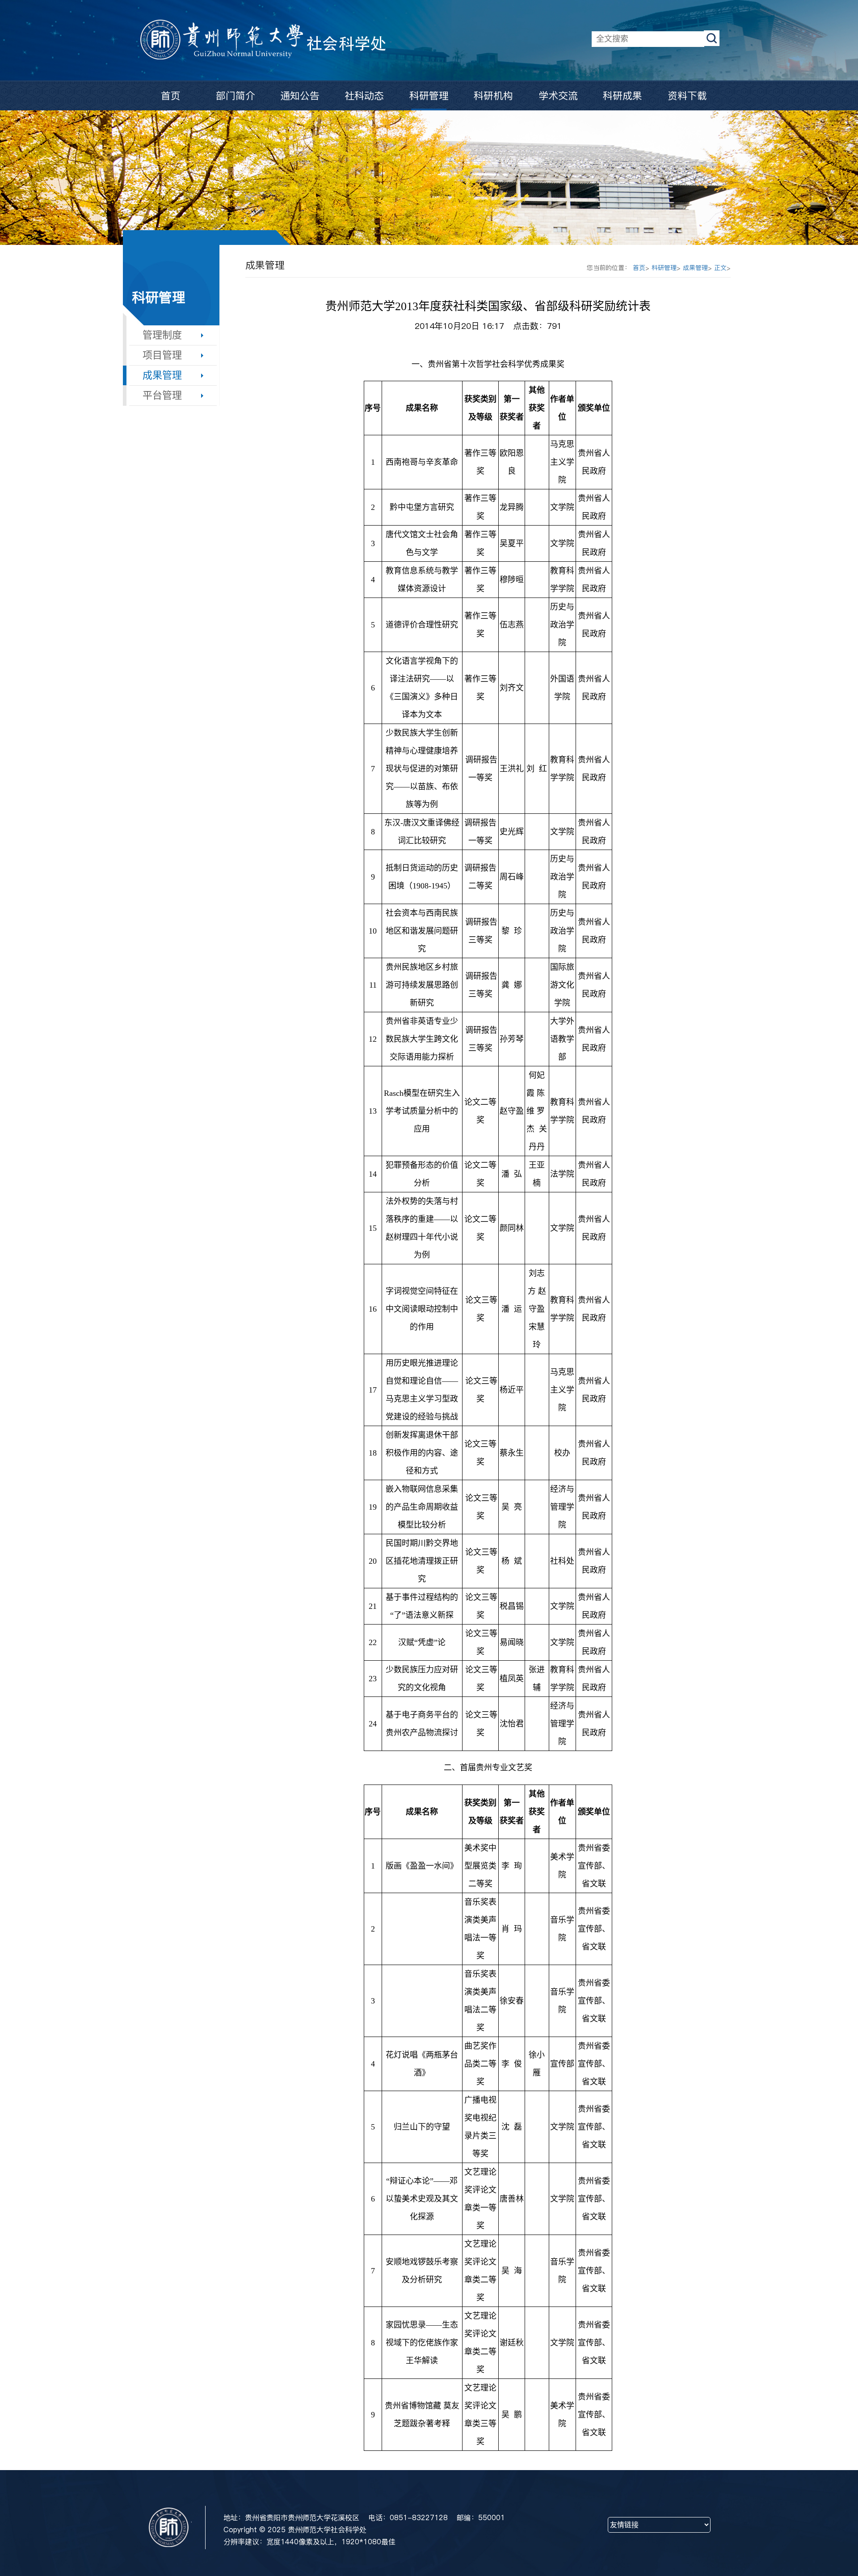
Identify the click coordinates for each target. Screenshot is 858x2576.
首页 (171, 96)
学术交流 (558, 96)
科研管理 (429, 96)
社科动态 (364, 96)
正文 (720, 268)
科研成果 (622, 96)
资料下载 (687, 96)
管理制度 (162, 335)
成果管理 (162, 375)
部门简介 (236, 96)
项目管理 (162, 355)
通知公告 (300, 96)
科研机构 (493, 96)
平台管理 (162, 395)
